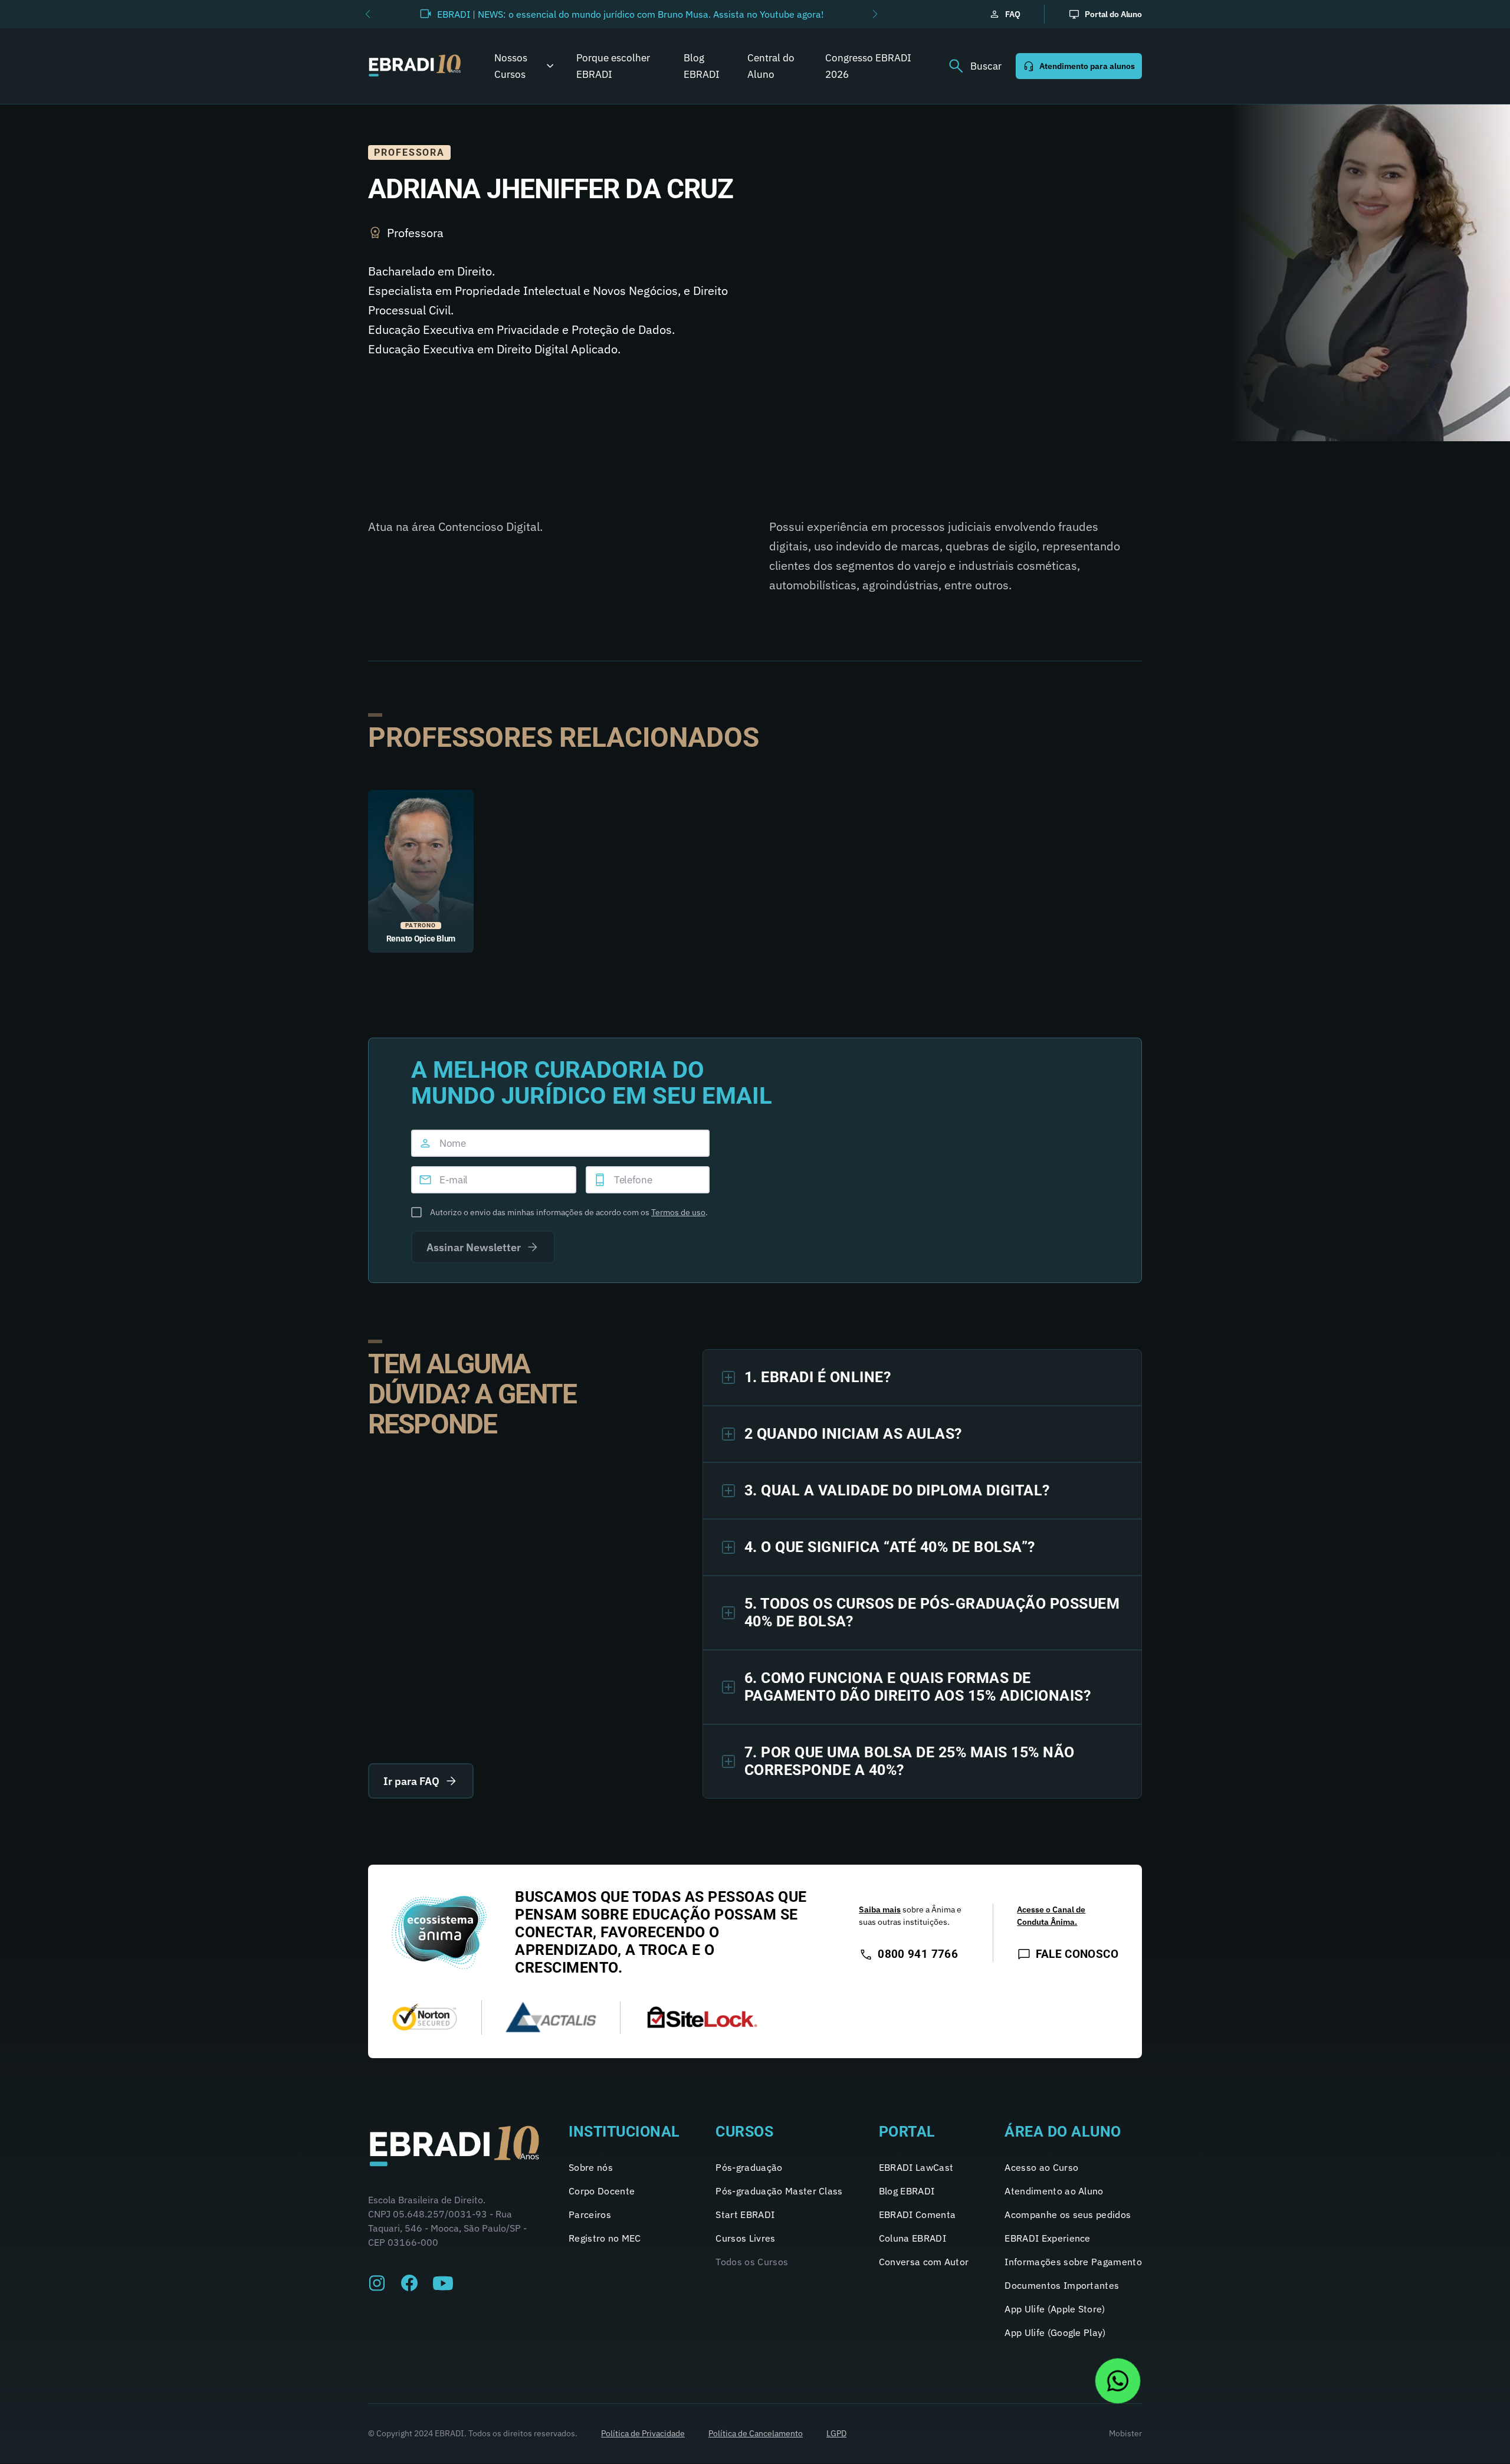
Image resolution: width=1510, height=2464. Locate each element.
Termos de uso (678, 1212)
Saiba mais (880, 1909)
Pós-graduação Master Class (779, 2191)
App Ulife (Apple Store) (1055, 2309)
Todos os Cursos (752, 2262)
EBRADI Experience (1047, 2238)
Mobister (1125, 2433)
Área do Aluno (1063, 2132)
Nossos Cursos (511, 66)
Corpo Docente (602, 2191)
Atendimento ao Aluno (1054, 2191)
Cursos (744, 2132)
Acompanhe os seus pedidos (1068, 2214)
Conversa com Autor (924, 2262)
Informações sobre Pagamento (1073, 2262)
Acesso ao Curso (1041, 2167)
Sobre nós (591, 2167)
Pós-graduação (749, 2167)
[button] (368, 14)
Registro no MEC (605, 2238)
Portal (907, 2132)
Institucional (624, 2132)
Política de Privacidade (643, 2433)
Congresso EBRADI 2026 (868, 66)
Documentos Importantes (1062, 2285)
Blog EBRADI (702, 66)
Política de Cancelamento (756, 2433)
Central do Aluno (771, 66)
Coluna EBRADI (912, 2238)
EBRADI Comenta (917, 2214)
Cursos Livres (745, 2238)
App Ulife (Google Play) (1055, 2332)
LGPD (836, 2433)
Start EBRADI (745, 2214)
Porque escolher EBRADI (613, 66)
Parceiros (590, 2214)
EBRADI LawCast (916, 2167)
